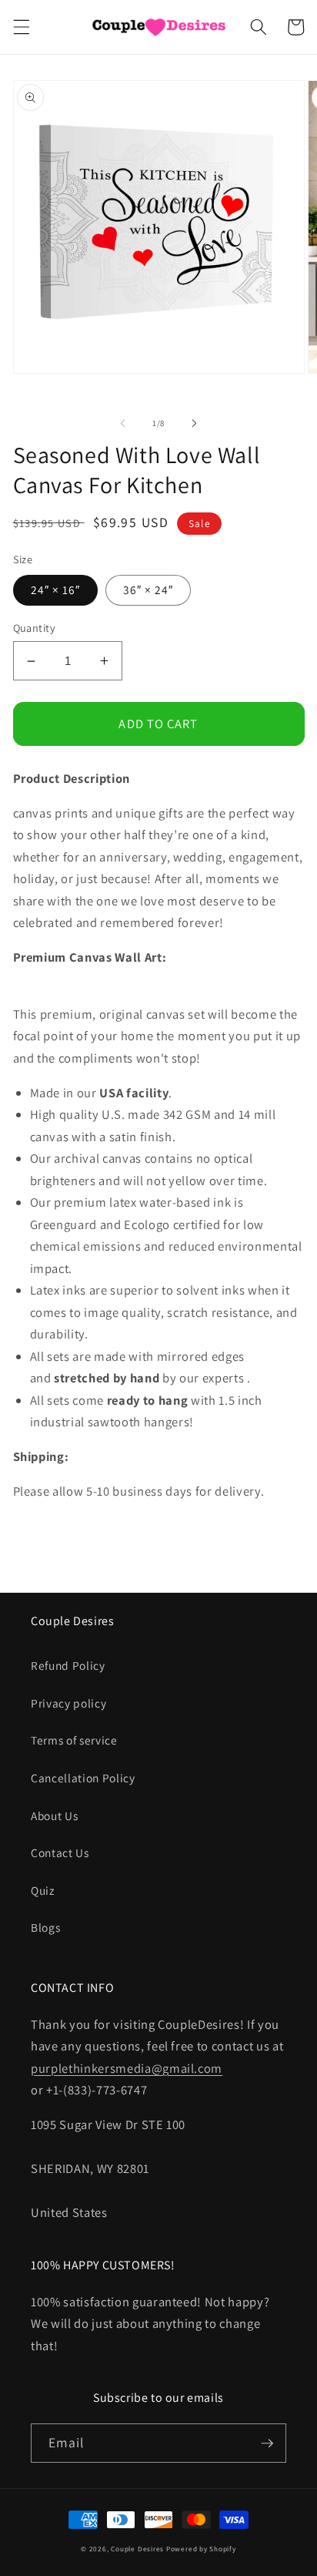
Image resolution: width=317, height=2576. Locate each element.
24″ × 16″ (56, 589)
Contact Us (60, 1852)
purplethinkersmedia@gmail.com (127, 2068)
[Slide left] (123, 423)
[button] (21, 27)
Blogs (45, 1927)
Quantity (35, 628)
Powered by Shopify (201, 2549)
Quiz (43, 1890)
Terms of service (74, 1740)
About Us (54, 1815)
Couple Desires (137, 2549)
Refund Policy (68, 1665)
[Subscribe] (267, 2443)
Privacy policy (68, 1703)
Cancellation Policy (83, 1778)
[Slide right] (194, 423)
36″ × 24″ (148, 589)
